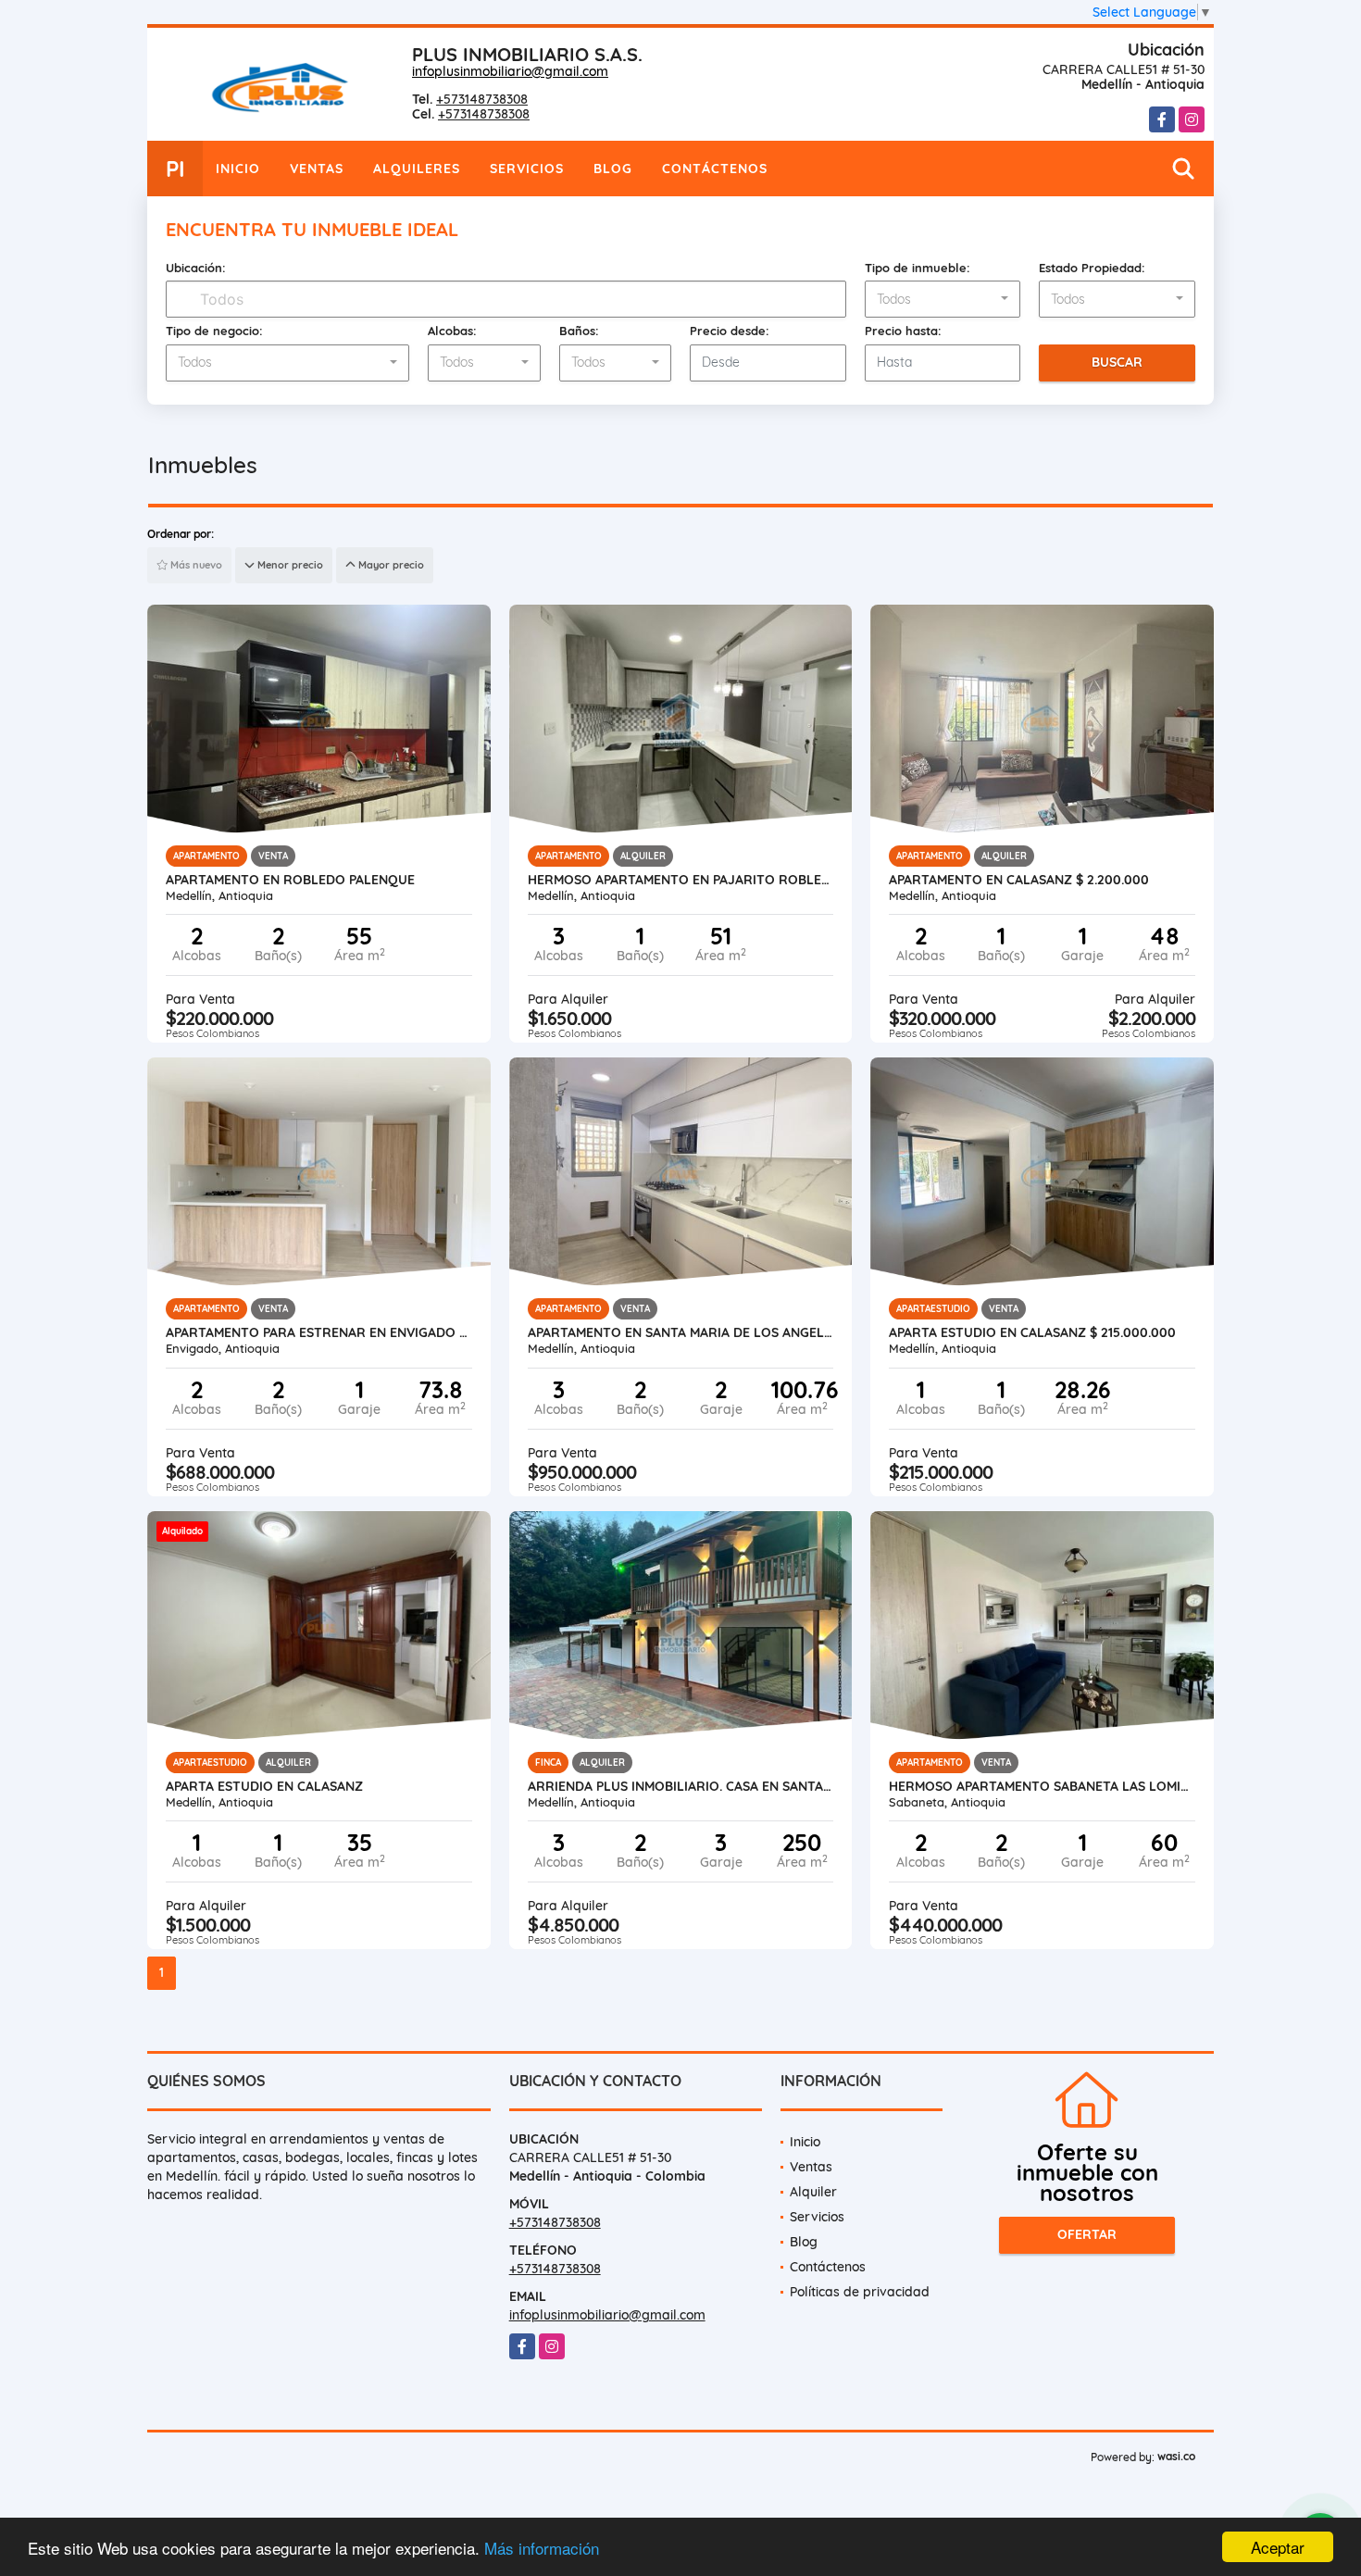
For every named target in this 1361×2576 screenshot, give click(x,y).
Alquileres (417, 169)
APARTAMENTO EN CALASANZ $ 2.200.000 (1019, 880)
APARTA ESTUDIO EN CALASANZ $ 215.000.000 (1032, 1332)
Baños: (579, 331)
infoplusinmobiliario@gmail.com (510, 71)
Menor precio (289, 565)
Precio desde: (730, 331)
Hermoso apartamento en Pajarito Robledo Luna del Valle (681, 880)
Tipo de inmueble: (918, 268)
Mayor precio (390, 565)
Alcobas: (452, 331)
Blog (613, 169)
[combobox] (943, 299)
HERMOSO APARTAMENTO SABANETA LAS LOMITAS (1042, 1786)
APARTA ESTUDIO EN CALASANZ (264, 1786)
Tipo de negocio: (214, 331)
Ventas (317, 169)
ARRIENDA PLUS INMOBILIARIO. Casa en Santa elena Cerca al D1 (681, 1786)
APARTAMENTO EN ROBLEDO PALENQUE (290, 880)
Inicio (238, 169)
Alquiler (813, 2192)
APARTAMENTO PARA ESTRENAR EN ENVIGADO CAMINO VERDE (319, 1332)
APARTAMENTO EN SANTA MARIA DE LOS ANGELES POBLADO (681, 1332)
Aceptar (1278, 2547)
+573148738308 (482, 99)
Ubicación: (196, 268)
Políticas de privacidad (860, 2292)
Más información (542, 2548)
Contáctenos (715, 169)
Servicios (527, 169)
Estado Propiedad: (1092, 268)
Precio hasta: (903, 331)
